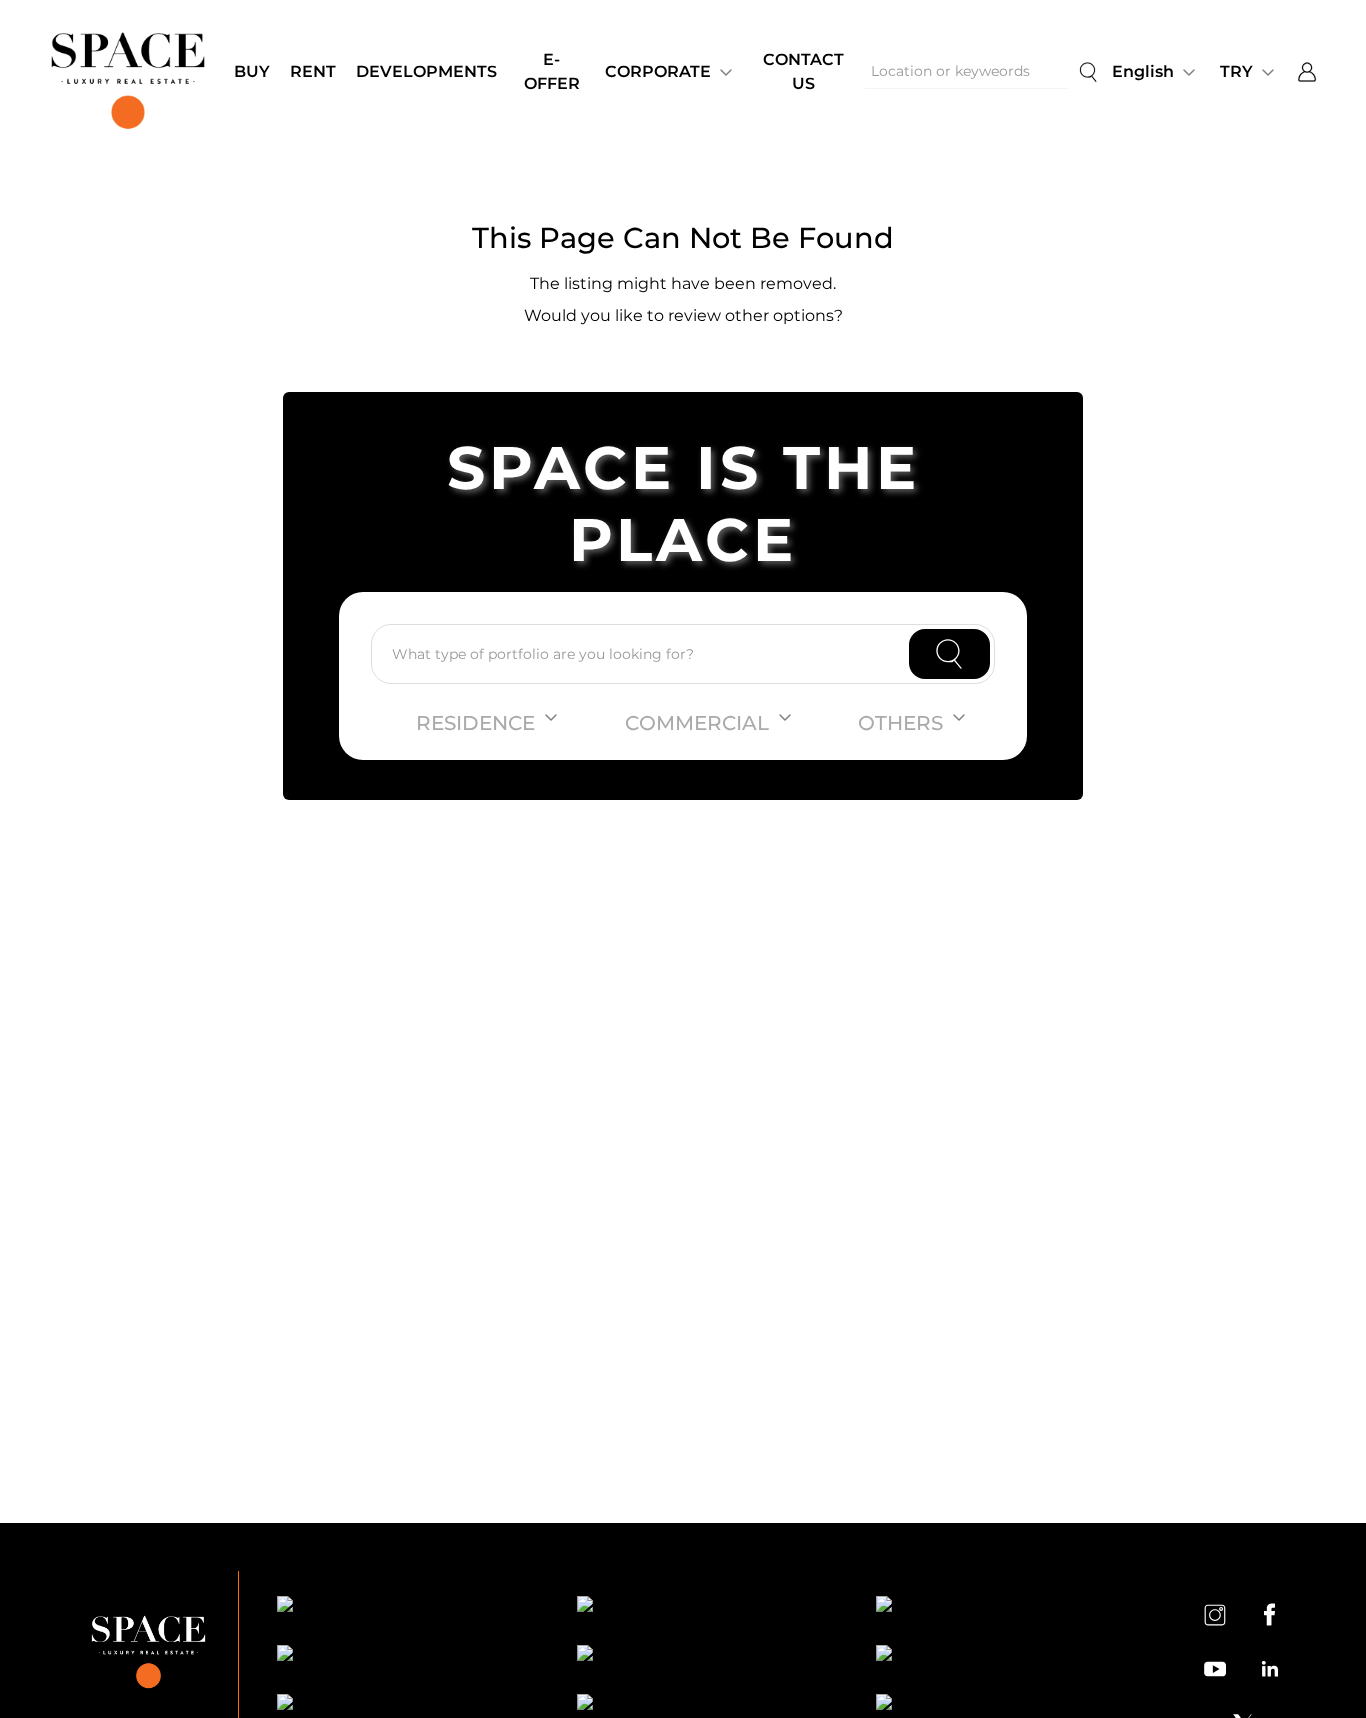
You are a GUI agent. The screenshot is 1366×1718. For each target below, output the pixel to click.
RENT (313, 71)
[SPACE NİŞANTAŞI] (709, 1607)
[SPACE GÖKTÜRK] (409, 1656)
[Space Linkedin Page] (1269, 1669)
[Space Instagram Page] (1215, 1614)
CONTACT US (803, 71)
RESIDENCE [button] (475, 723)
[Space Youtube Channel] (1215, 1669)
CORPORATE (658, 71)
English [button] (1143, 71)
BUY (252, 71)
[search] (1088, 72)
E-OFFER (552, 71)
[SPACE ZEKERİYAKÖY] (709, 1656)
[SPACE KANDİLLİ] (1008, 1607)
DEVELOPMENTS (426, 71)
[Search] (949, 654)
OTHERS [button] (900, 723)
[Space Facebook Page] (1269, 1614)
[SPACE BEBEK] (409, 1607)
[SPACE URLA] (1008, 1656)
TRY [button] (1236, 71)
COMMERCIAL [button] (697, 723)
